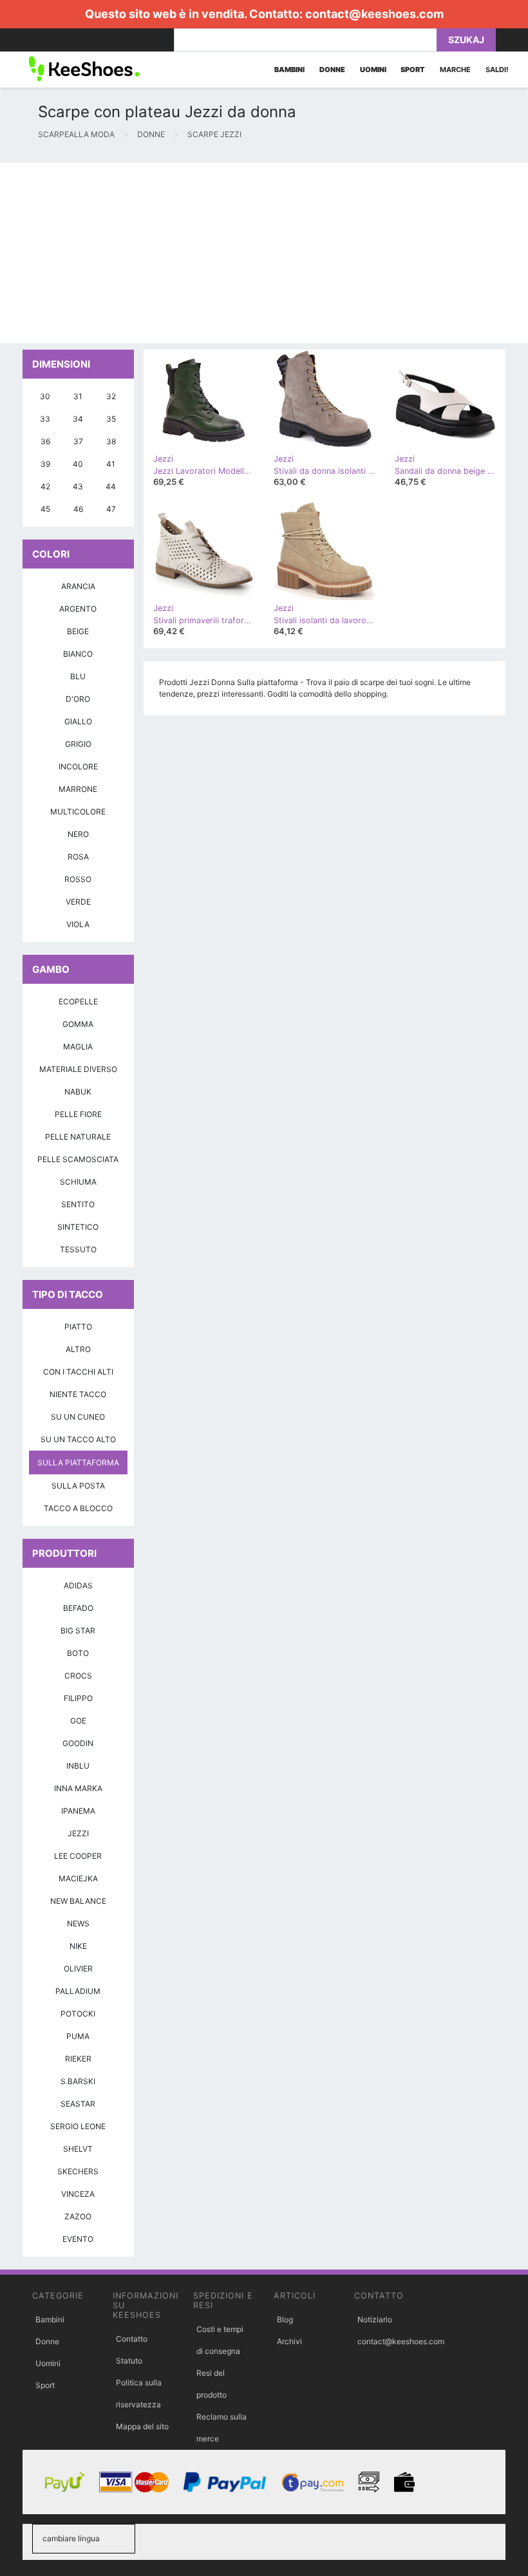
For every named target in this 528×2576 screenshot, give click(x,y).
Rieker (78, 2059)
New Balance (78, 1901)
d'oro (78, 699)
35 (111, 419)
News (78, 1923)
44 (111, 486)
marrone (78, 789)
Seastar (78, 2104)
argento (78, 609)
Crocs (78, 1676)
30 (45, 396)
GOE (78, 1721)
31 (78, 396)
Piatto (78, 1327)
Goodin (78, 1743)
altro (78, 1349)
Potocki (78, 2014)
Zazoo (78, 2216)
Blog (285, 2319)
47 (111, 509)
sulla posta (78, 1486)
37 (78, 441)
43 (78, 486)
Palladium (78, 1991)
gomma (78, 1024)
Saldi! (497, 70)
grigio (78, 744)
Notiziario (375, 2319)
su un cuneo (78, 1417)
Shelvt (78, 2149)
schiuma (78, 1182)
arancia (78, 586)
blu (78, 676)
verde (78, 902)
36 (45, 441)
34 (78, 419)
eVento (78, 2239)
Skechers (78, 2171)
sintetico (78, 1227)
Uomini (48, 2363)
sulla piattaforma (78, 1462)
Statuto (129, 2361)
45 (45, 509)
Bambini (50, 2319)
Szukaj (466, 40)
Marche (455, 70)
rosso (78, 879)
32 (111, 396)
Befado (78, 1608)
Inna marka (78, 1788)
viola (78, 924)
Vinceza (78, 2194)
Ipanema (78, 1811)
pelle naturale (78, 1137)
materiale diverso (78, 1069)
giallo (78, 721)
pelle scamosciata (78, 1159)
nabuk (78, 1092)
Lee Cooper (78, 1856)
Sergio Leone (78, 2126)
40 (78, 464)
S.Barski (78, 2081)
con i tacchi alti (78, 1372)
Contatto (132, 2339)
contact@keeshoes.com (374, 14)
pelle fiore (78, 1114)
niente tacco (78, 1394)
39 (45, 464)
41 (111, 464)
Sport (45, 2385)
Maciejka (78, 1878)
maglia (78, 1047)
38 (111, 441)
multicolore (78, 812)
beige (78, 631)
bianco (78, 654)
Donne (47, 2341)
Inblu (78, 1766)
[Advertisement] (264, 253)
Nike (78, 1946)
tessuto (78, 1249)
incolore (78, 766)
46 (78, 509)
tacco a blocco (78, 1508)
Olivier (78, 1969)
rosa (78, 857)
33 (45, 419)
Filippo (78, 1698)
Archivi (289, 2341)
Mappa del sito (142, 2426)
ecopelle (78, 1001)
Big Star (78, 1631)
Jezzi (78, 1833)
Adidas (78, 1585)
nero (78, 834)
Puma (78, 2036)
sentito (78, 1204)
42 (45, 486)
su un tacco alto (78, 1439)
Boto (78, 1653)
